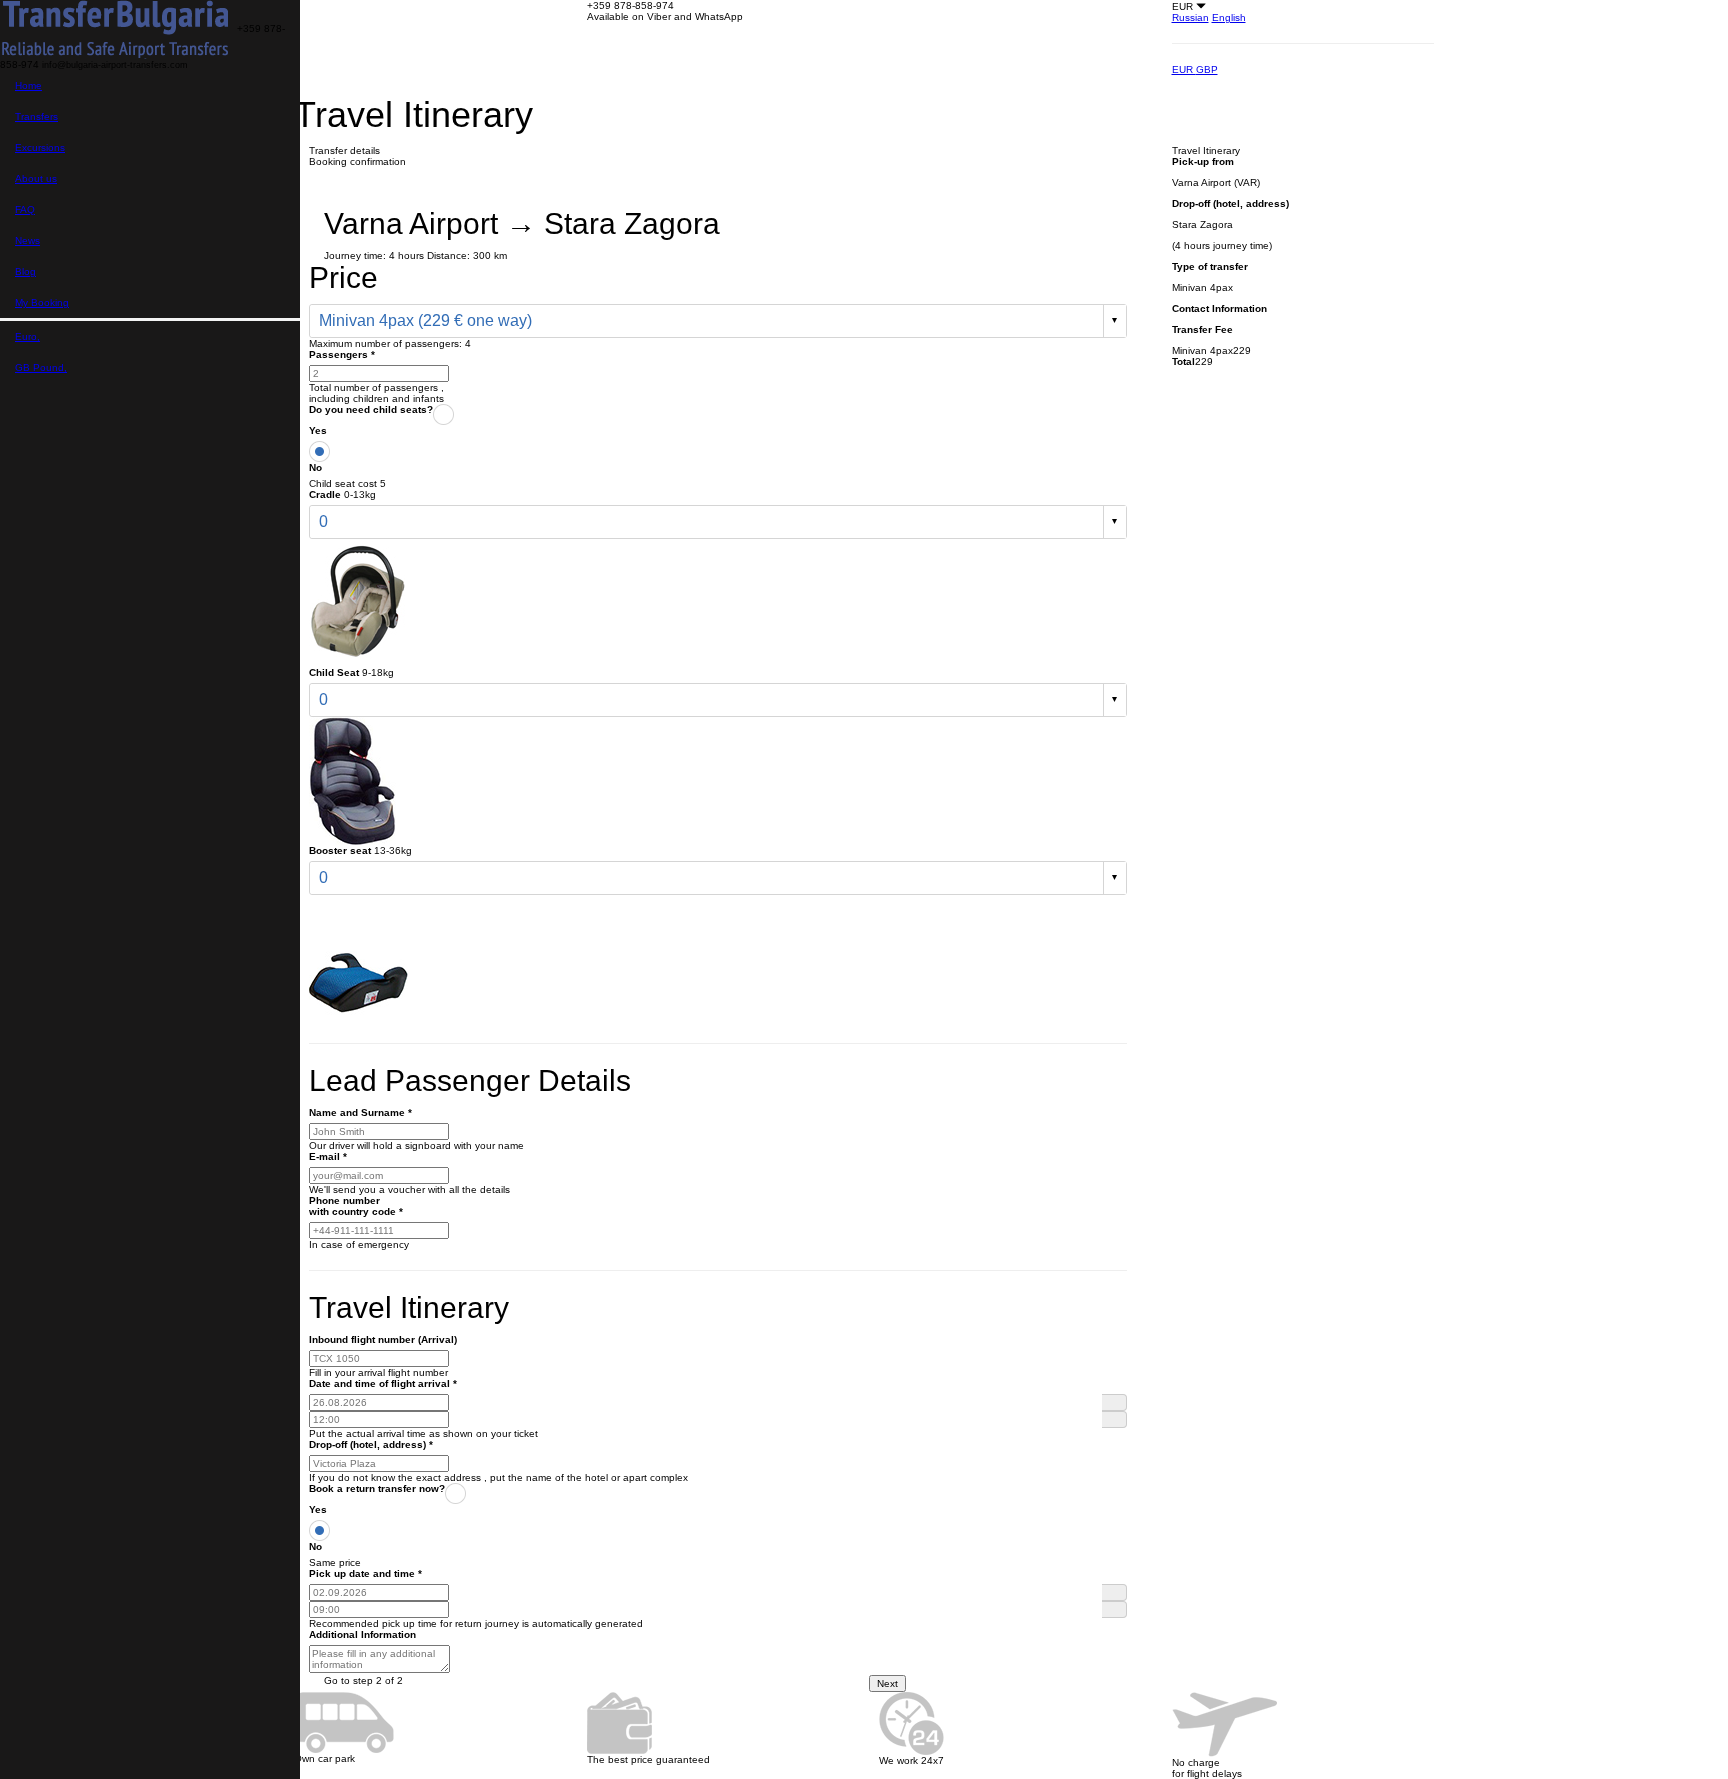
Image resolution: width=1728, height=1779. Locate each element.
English (1229, 17)
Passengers (342, 354)
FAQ (25, 209)
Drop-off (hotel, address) (371, 1444)
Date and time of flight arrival (383, 1383)
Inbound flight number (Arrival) (383, 1339)
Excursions (40, 147)
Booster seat (340, 850)
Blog (25, 271)
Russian (1190, 17)
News (27, 240)
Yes (318, 430)
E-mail (328, 1156)
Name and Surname (360, 1112)
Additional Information (362, 1634)
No (315, 467)
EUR (1184, 69)
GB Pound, (41, 367)
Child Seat (334, 672)
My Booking (42, 302)
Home (28, 85)
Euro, (27, 336)
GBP (1207, 69)
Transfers (36, 116)
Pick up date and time (365, 1573)
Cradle (325, 494)
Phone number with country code (356, 1206)
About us (36, 178)
